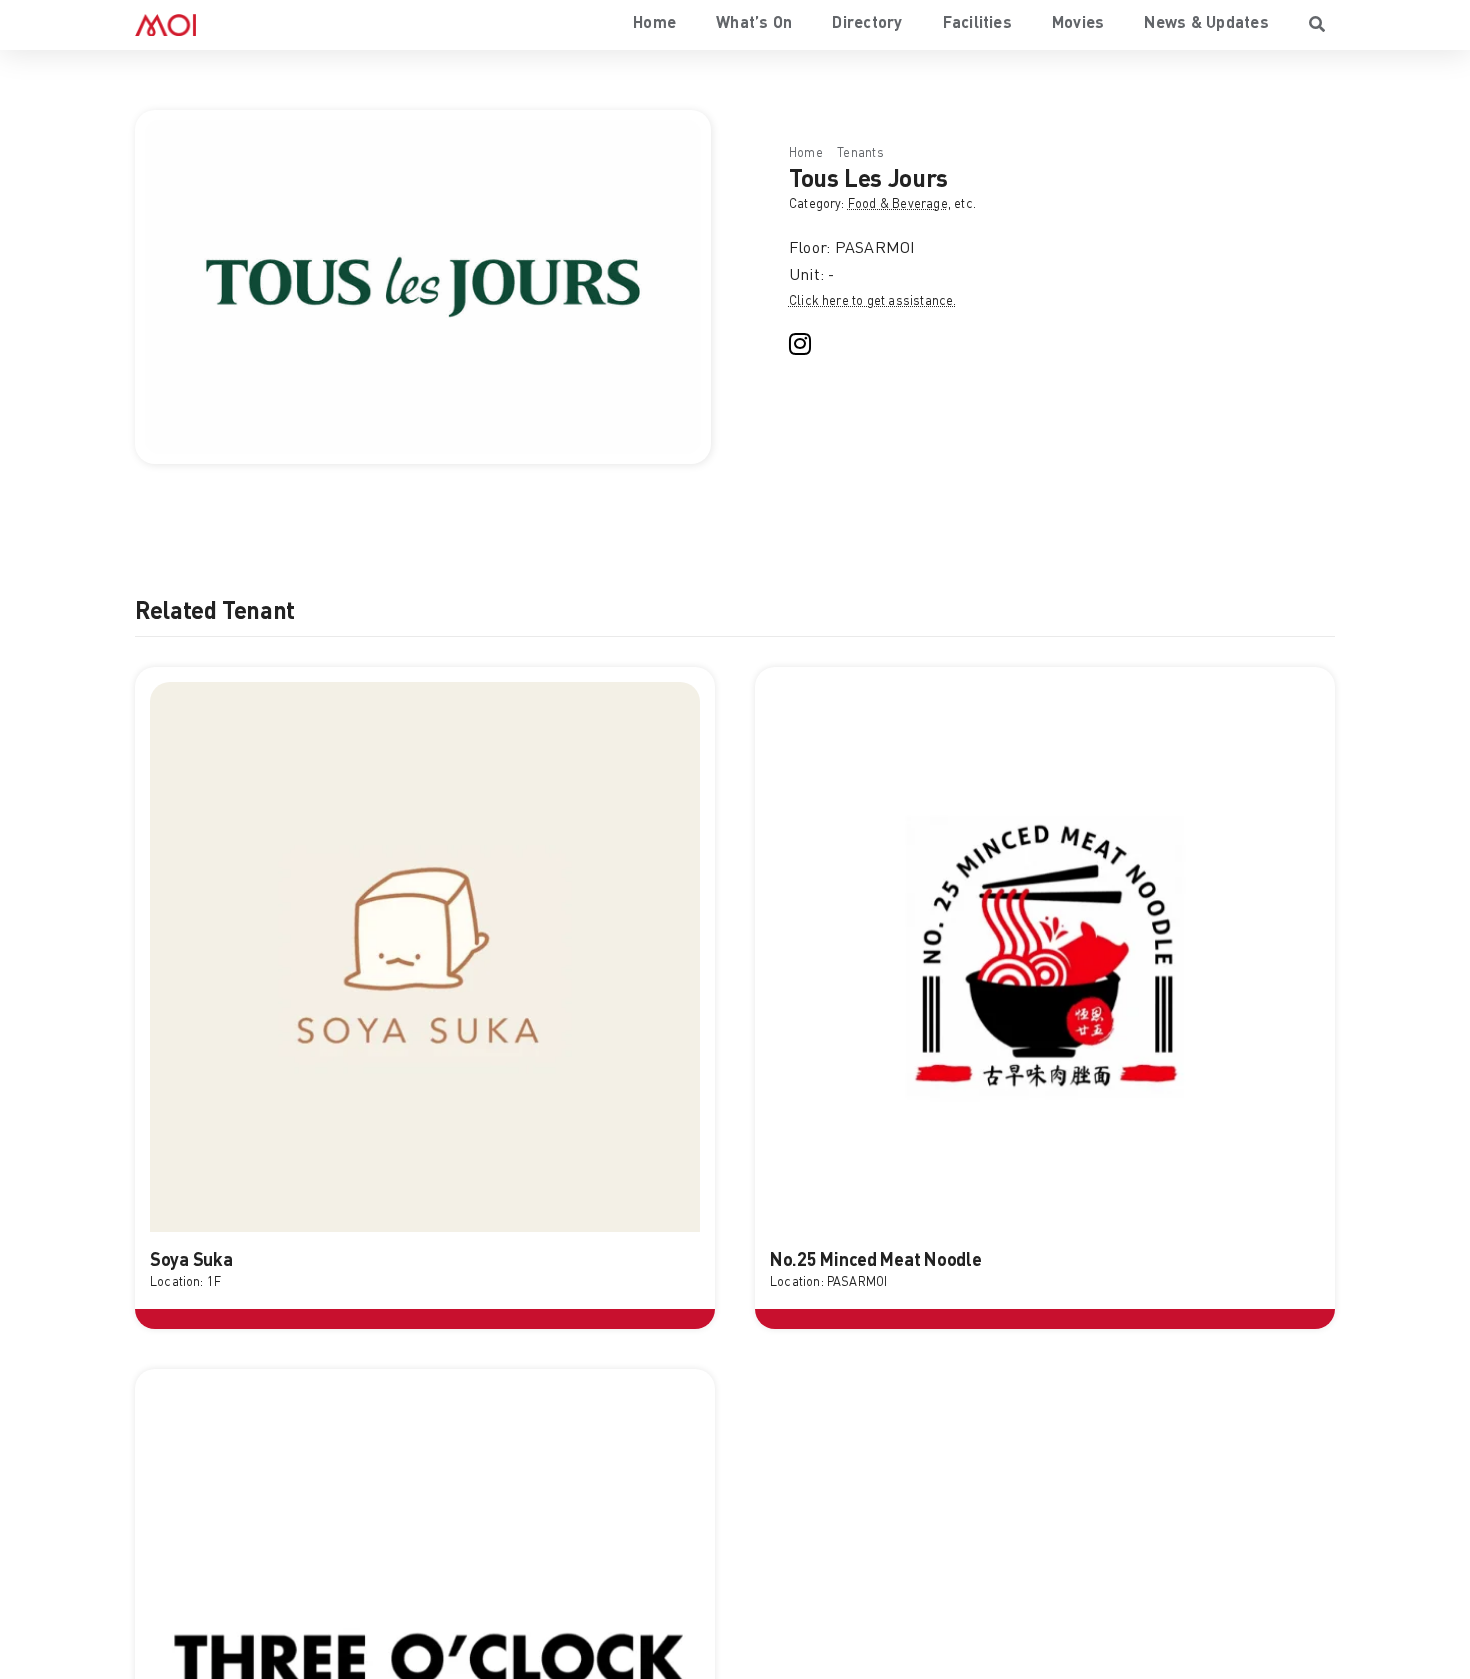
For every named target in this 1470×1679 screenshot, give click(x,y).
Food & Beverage (898, 204)
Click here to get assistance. (873, 301)
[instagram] (800, 344)
